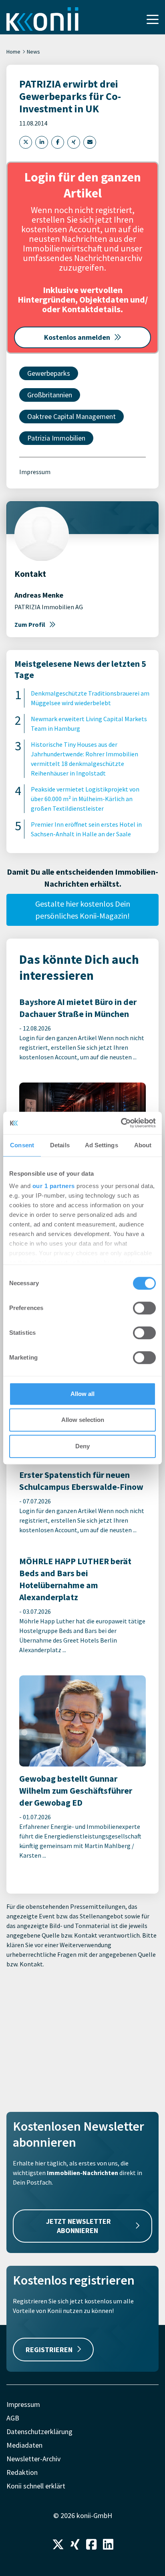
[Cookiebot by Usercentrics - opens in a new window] (121, 1123)
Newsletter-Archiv (33, 2459)
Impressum (35, 472)
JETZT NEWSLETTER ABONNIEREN (78, 2226)
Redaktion (22, 2472)
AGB (13, 2418)
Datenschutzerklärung (39, 2431)
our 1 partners (54, 1186)
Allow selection (83, 1420)
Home (13, 52)
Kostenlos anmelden (77, 337)
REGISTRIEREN (49, 2350)
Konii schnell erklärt (36, 2486)
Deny (82, 1446)
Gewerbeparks (49, 373)
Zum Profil (30, 624)
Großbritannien (50, 395)
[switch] (144, 1308)
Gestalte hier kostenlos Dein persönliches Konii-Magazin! (83, 910)
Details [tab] (60, 1145)
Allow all (82, 1394)
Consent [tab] (22, 1145)
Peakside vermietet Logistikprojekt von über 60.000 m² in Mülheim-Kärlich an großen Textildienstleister (85, 799)
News (33, 52)
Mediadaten (24, 2445)
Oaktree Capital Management (71, 416)
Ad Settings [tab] (102, 1145)
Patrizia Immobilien (56, 438)
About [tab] (143, 1145)
